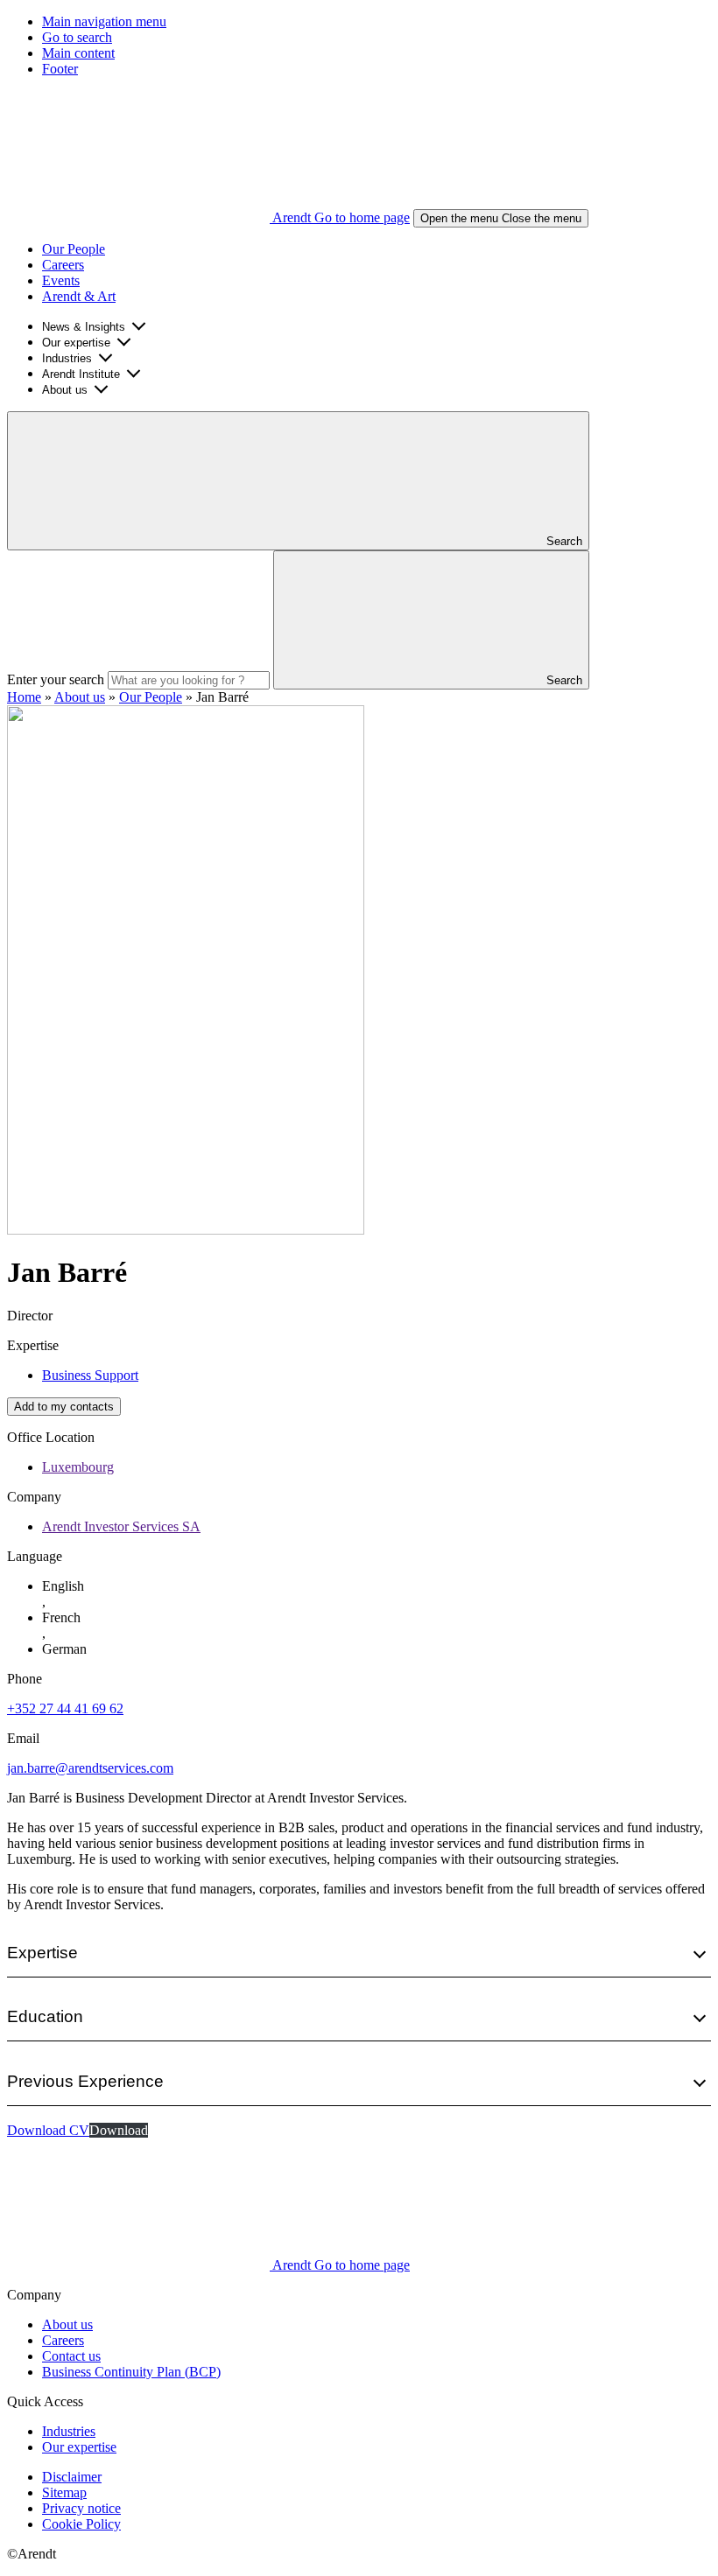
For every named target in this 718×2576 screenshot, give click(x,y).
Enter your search (56, 679)
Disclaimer (72, 2477)
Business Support (90, 1375)
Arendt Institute (81, 374)
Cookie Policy (81, 2524)
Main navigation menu (104, 21)
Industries (67, 358)
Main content (78, 53)
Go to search (77, 37)
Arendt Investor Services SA (121, 1526)
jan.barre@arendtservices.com (90, 1768)
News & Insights (84, 327)
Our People (74, 249)
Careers (63, 265)
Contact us (71, 2356)
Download (119, 2130)
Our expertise (76, 343)
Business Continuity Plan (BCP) (131, 2372)
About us (65, 390)
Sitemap (64, 2492)
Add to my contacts (64, 1407)
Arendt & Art (79, 296)
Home (24, 697)
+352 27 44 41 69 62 (65, 1708)
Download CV (48, 2130)
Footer (60, 69)
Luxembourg (78, 1467)
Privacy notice (81, 2508)
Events (61, 280)
